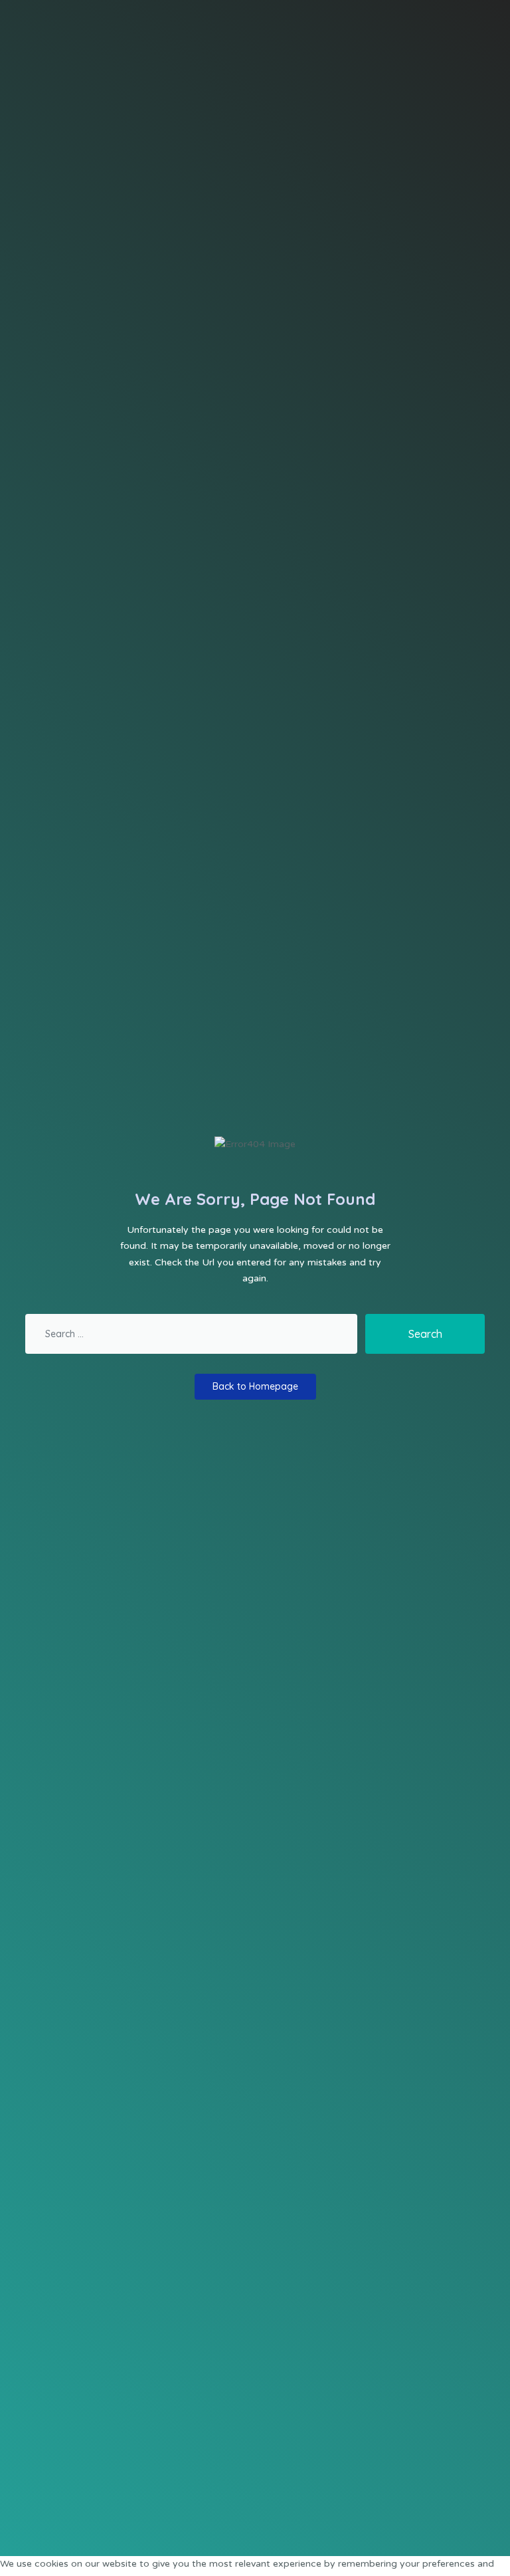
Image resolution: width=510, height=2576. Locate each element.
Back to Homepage (255, 1386)
